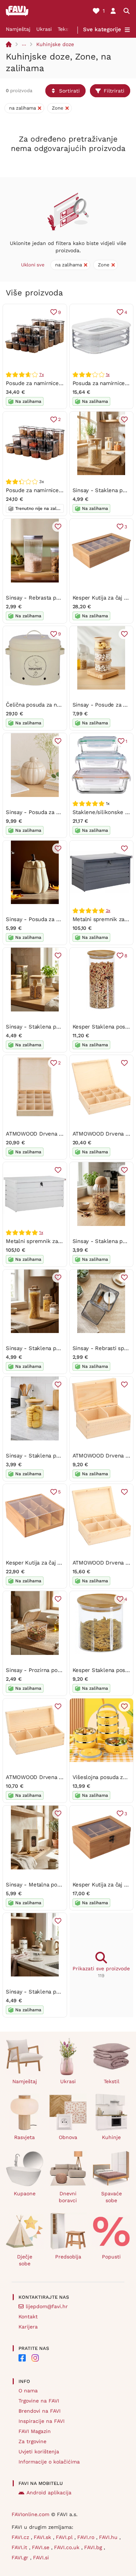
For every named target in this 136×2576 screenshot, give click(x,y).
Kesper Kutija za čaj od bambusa (47, 1563)
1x (108, 375)
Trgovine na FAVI (39, 2401)
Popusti (111, 2257)
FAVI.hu (109, 2537)
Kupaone (25, 2193)
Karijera (28, 2327)
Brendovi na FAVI (40, 2411)
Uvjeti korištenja (39, 2452)
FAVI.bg (94, 2547)
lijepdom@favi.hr (47, 2306)
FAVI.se (42, 2547)
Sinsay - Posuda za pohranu (41, 812)
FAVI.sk (43, 2537)
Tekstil (65, 29)
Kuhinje (111, 2137)
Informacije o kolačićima (49, 2462)
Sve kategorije (102, 29)
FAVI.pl (65, 2537)
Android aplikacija (49, 2493)
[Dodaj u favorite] (124, 420)
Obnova (68, 2137)
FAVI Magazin (35, 2431)
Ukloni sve (33, 265)
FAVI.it (20, 2547)
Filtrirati (114, 91)
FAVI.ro (87, 2537)
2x (108, 911)
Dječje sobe (25, 2260)
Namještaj (18, 29)
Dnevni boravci (68, 2197)
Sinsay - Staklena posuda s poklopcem (56, 1348)
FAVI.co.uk (68, 2547)
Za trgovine (32, 2441)
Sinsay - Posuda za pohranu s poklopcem (59, 919)
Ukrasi (44, 29)
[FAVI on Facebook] (22, 2358)
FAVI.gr (21, 2557)
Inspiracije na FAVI (42, 2421)
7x (42, 375)
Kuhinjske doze (55, 44)
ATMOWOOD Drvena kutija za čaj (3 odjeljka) (63, 1777)
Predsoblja (68, 2257)
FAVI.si (41, 2557)
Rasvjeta (24, 2137)
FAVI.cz (21, 2537)
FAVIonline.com (30, 2514)
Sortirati (69, 91)
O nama (28, 2391)
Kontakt (28, 2317)
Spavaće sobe (112, 2197)
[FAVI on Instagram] (35, 2358)
